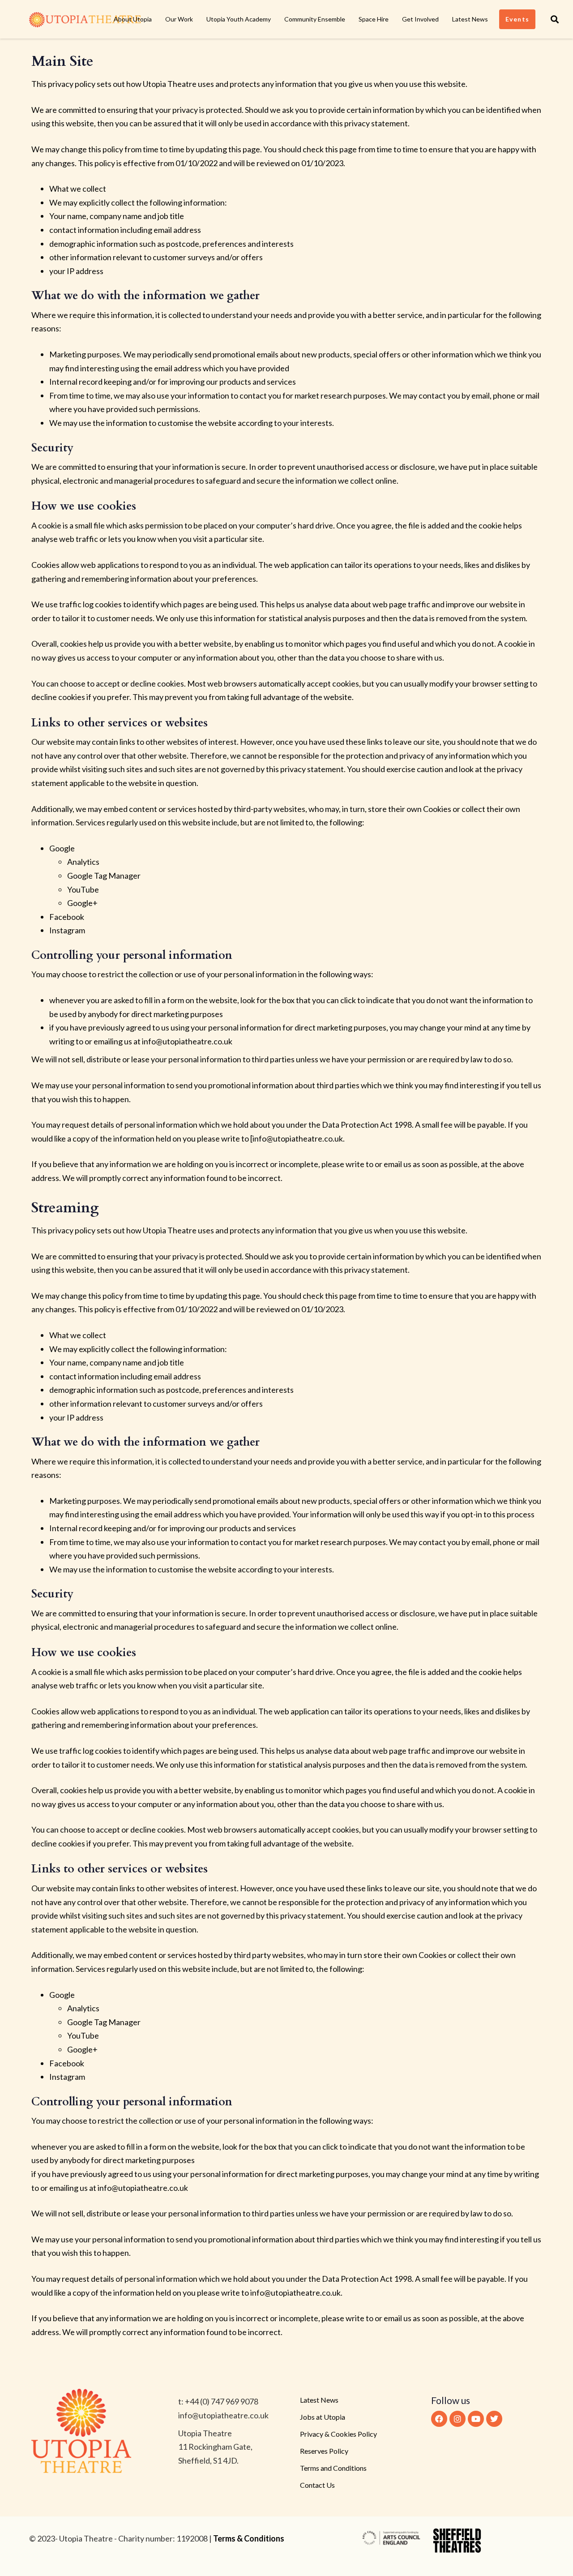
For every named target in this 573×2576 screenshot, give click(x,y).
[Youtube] (476, 2419)
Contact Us (317, 2485)
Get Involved (420, 19)
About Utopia (133, 19)
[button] (555, 19)
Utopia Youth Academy (239, 19)
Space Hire (374, 19)
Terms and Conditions (333, 2468)
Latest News (470, 19)
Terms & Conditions (249, 2538)
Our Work (179, 19)
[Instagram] (458, 2419)
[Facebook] (439, 2419)
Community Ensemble (315, 19)
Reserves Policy (324, 2451)
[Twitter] (494, 2419)
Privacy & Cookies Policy (338, 2434)
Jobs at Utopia (323, 2417)
